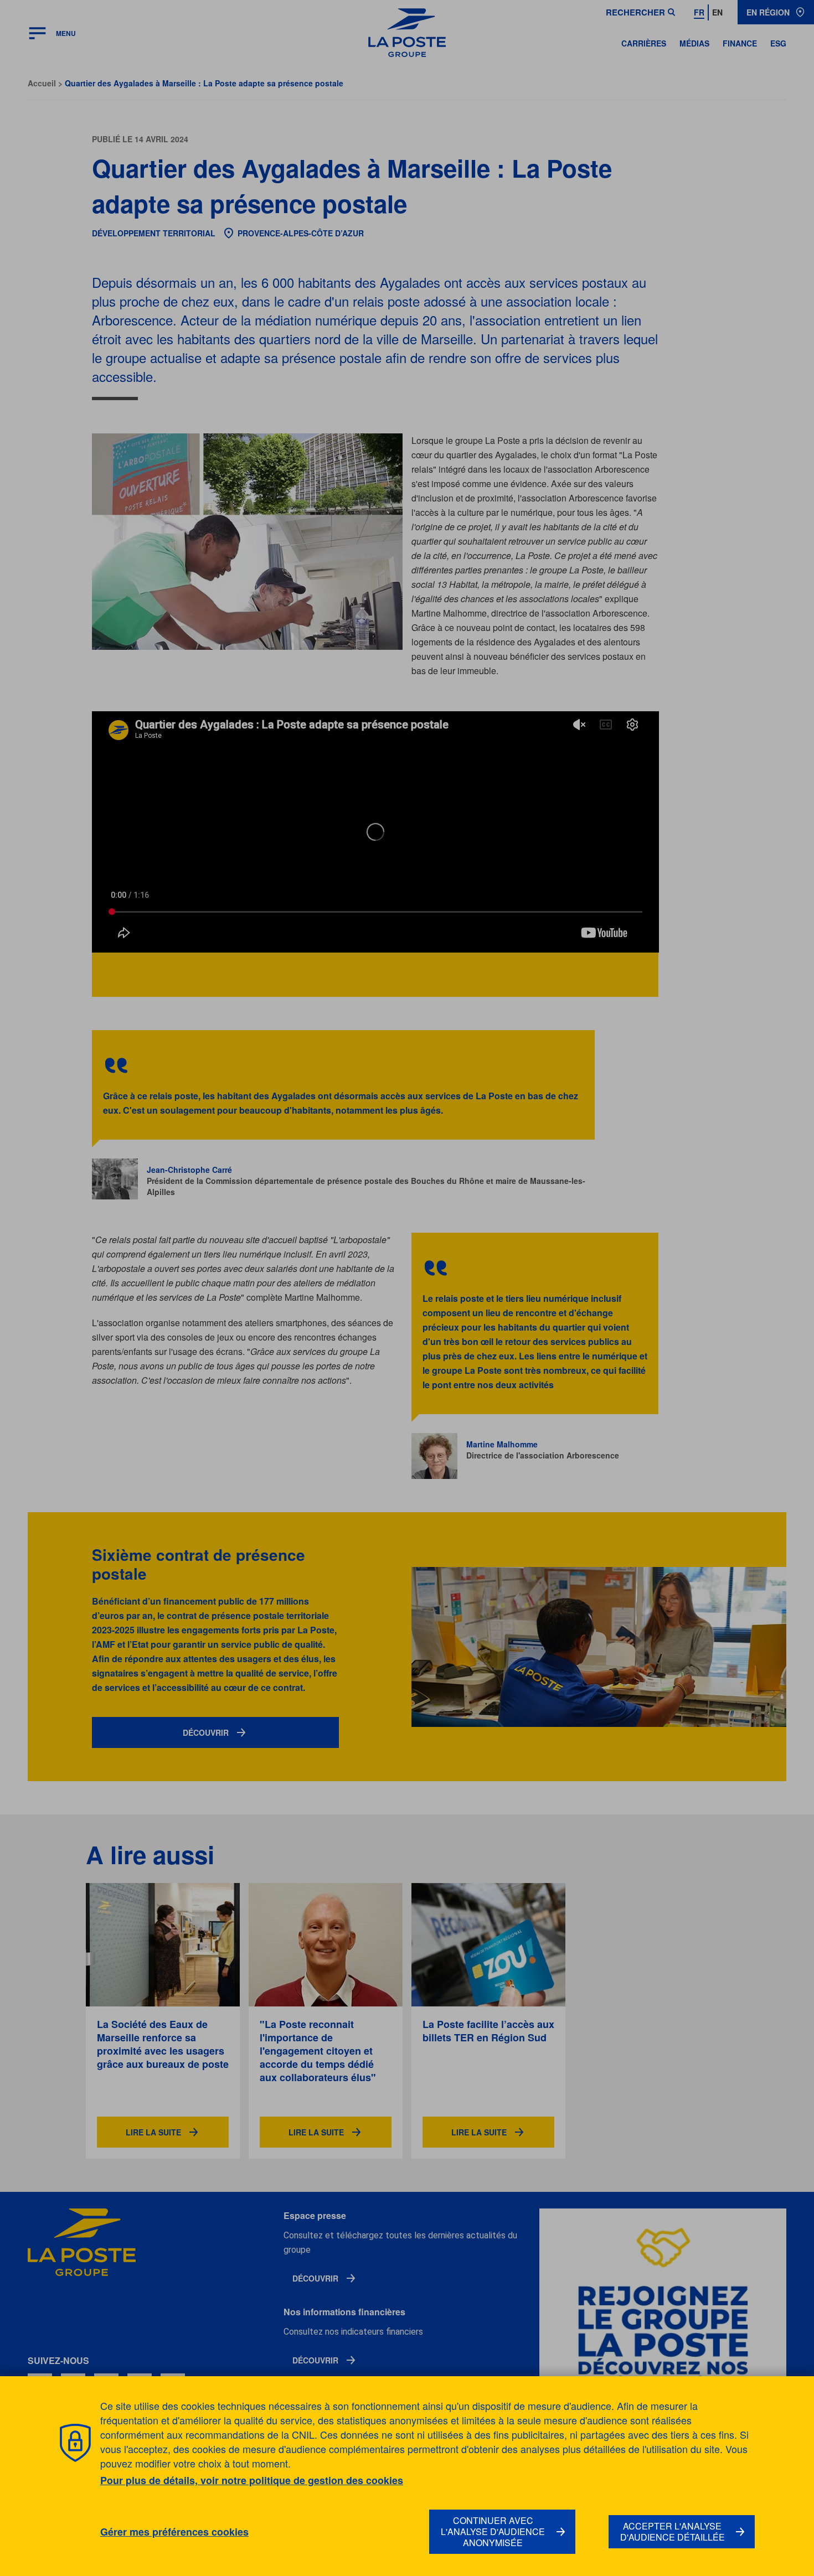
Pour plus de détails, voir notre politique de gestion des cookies (252, 2480)
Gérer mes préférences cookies (174, 2532)
